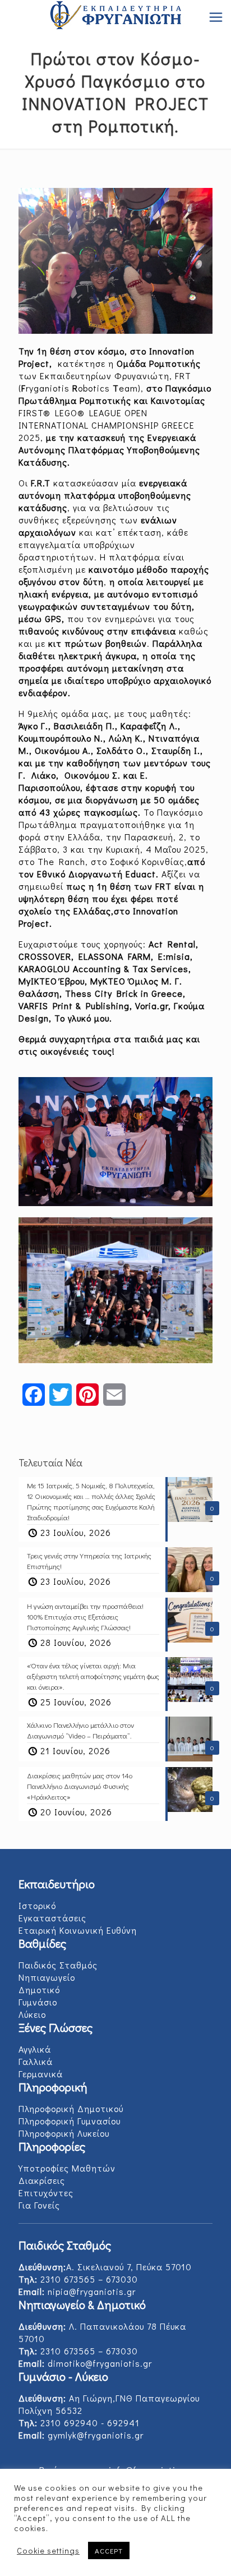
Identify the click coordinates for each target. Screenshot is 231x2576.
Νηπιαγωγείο (47, 1977)
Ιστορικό (37, 1905)
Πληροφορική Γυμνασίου (70, 2121)
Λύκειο (32, 2014)
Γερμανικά (41, 2074)
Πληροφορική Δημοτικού (71, 2108)
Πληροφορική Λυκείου (64, 2133)
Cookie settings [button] (48, 2551)
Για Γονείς (39, 2205)
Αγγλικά (35, 2049)
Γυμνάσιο (38, 2002)
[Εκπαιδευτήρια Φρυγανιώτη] (115, 17)
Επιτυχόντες (46, 2193)
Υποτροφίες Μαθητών (67, 2168)
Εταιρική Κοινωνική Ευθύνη (78, 1930)
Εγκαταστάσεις (52, 1918)
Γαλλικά (36, 2061)
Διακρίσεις (42, 2180)
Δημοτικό (39, 1990)
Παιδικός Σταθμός (58, 1965)
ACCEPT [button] (109, 2550)
